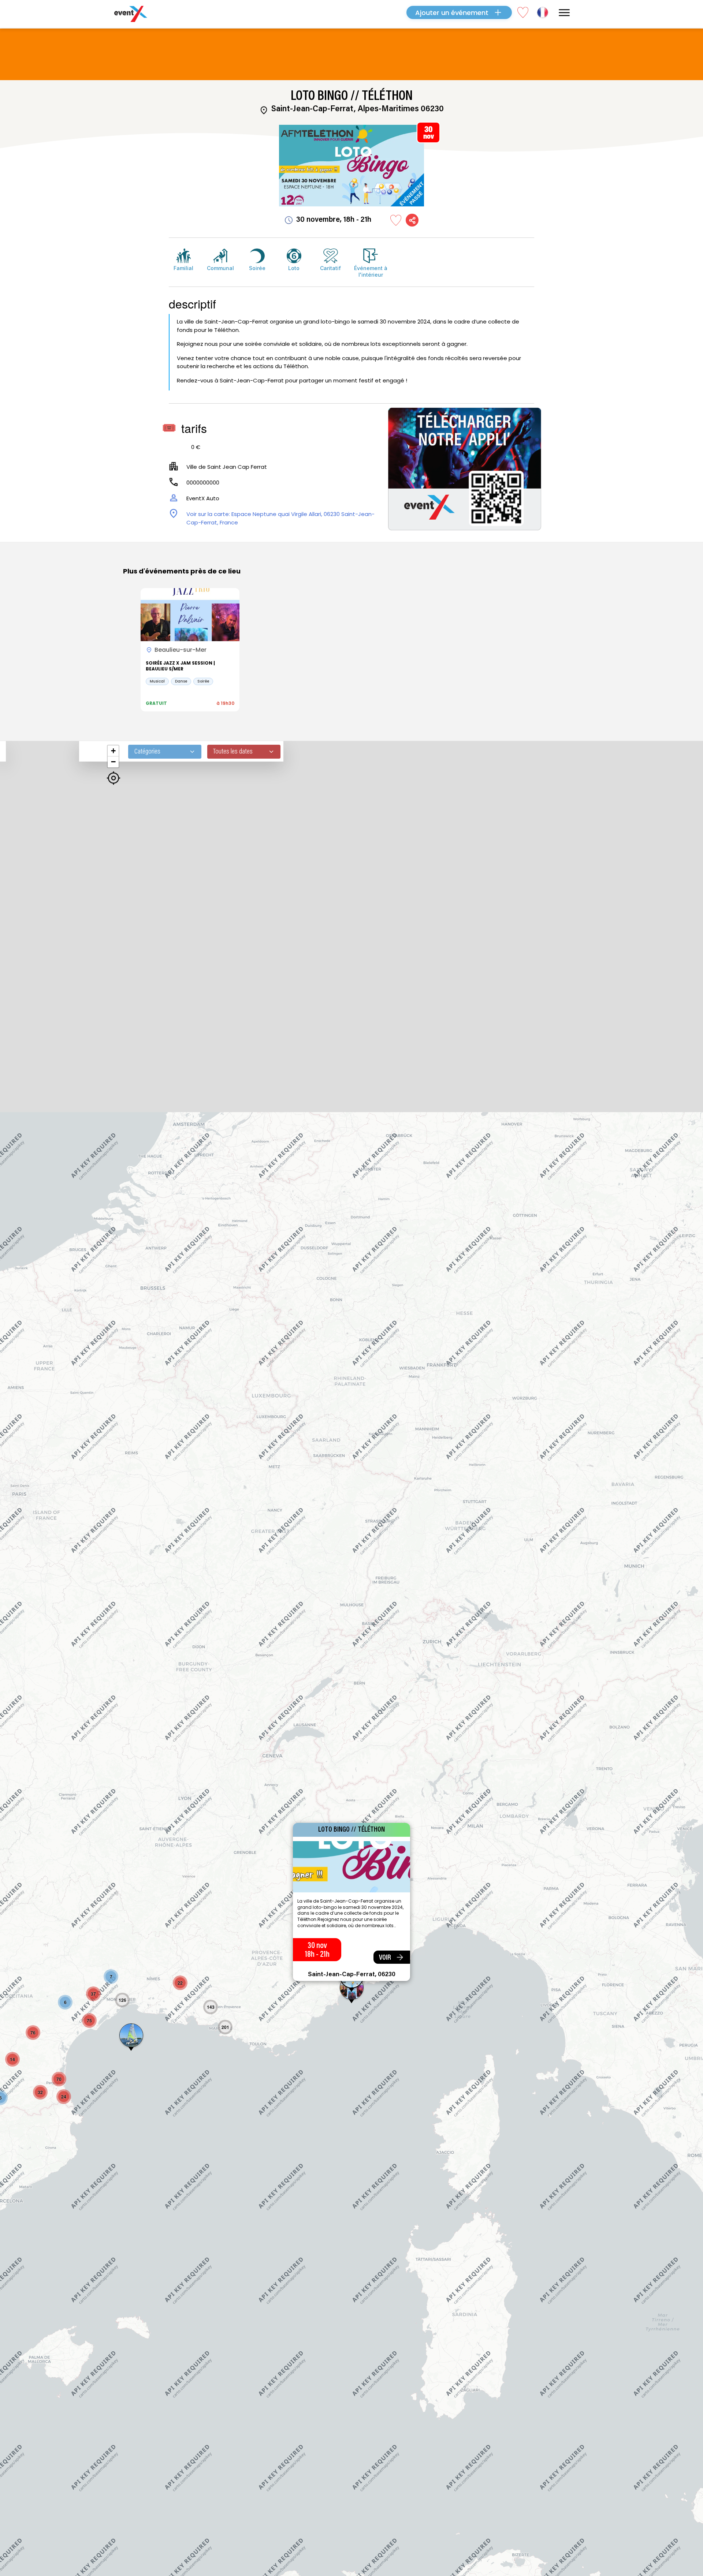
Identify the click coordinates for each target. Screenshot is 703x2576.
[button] (111, 1977)
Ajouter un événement (452, 13)
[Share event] (412, 220)
